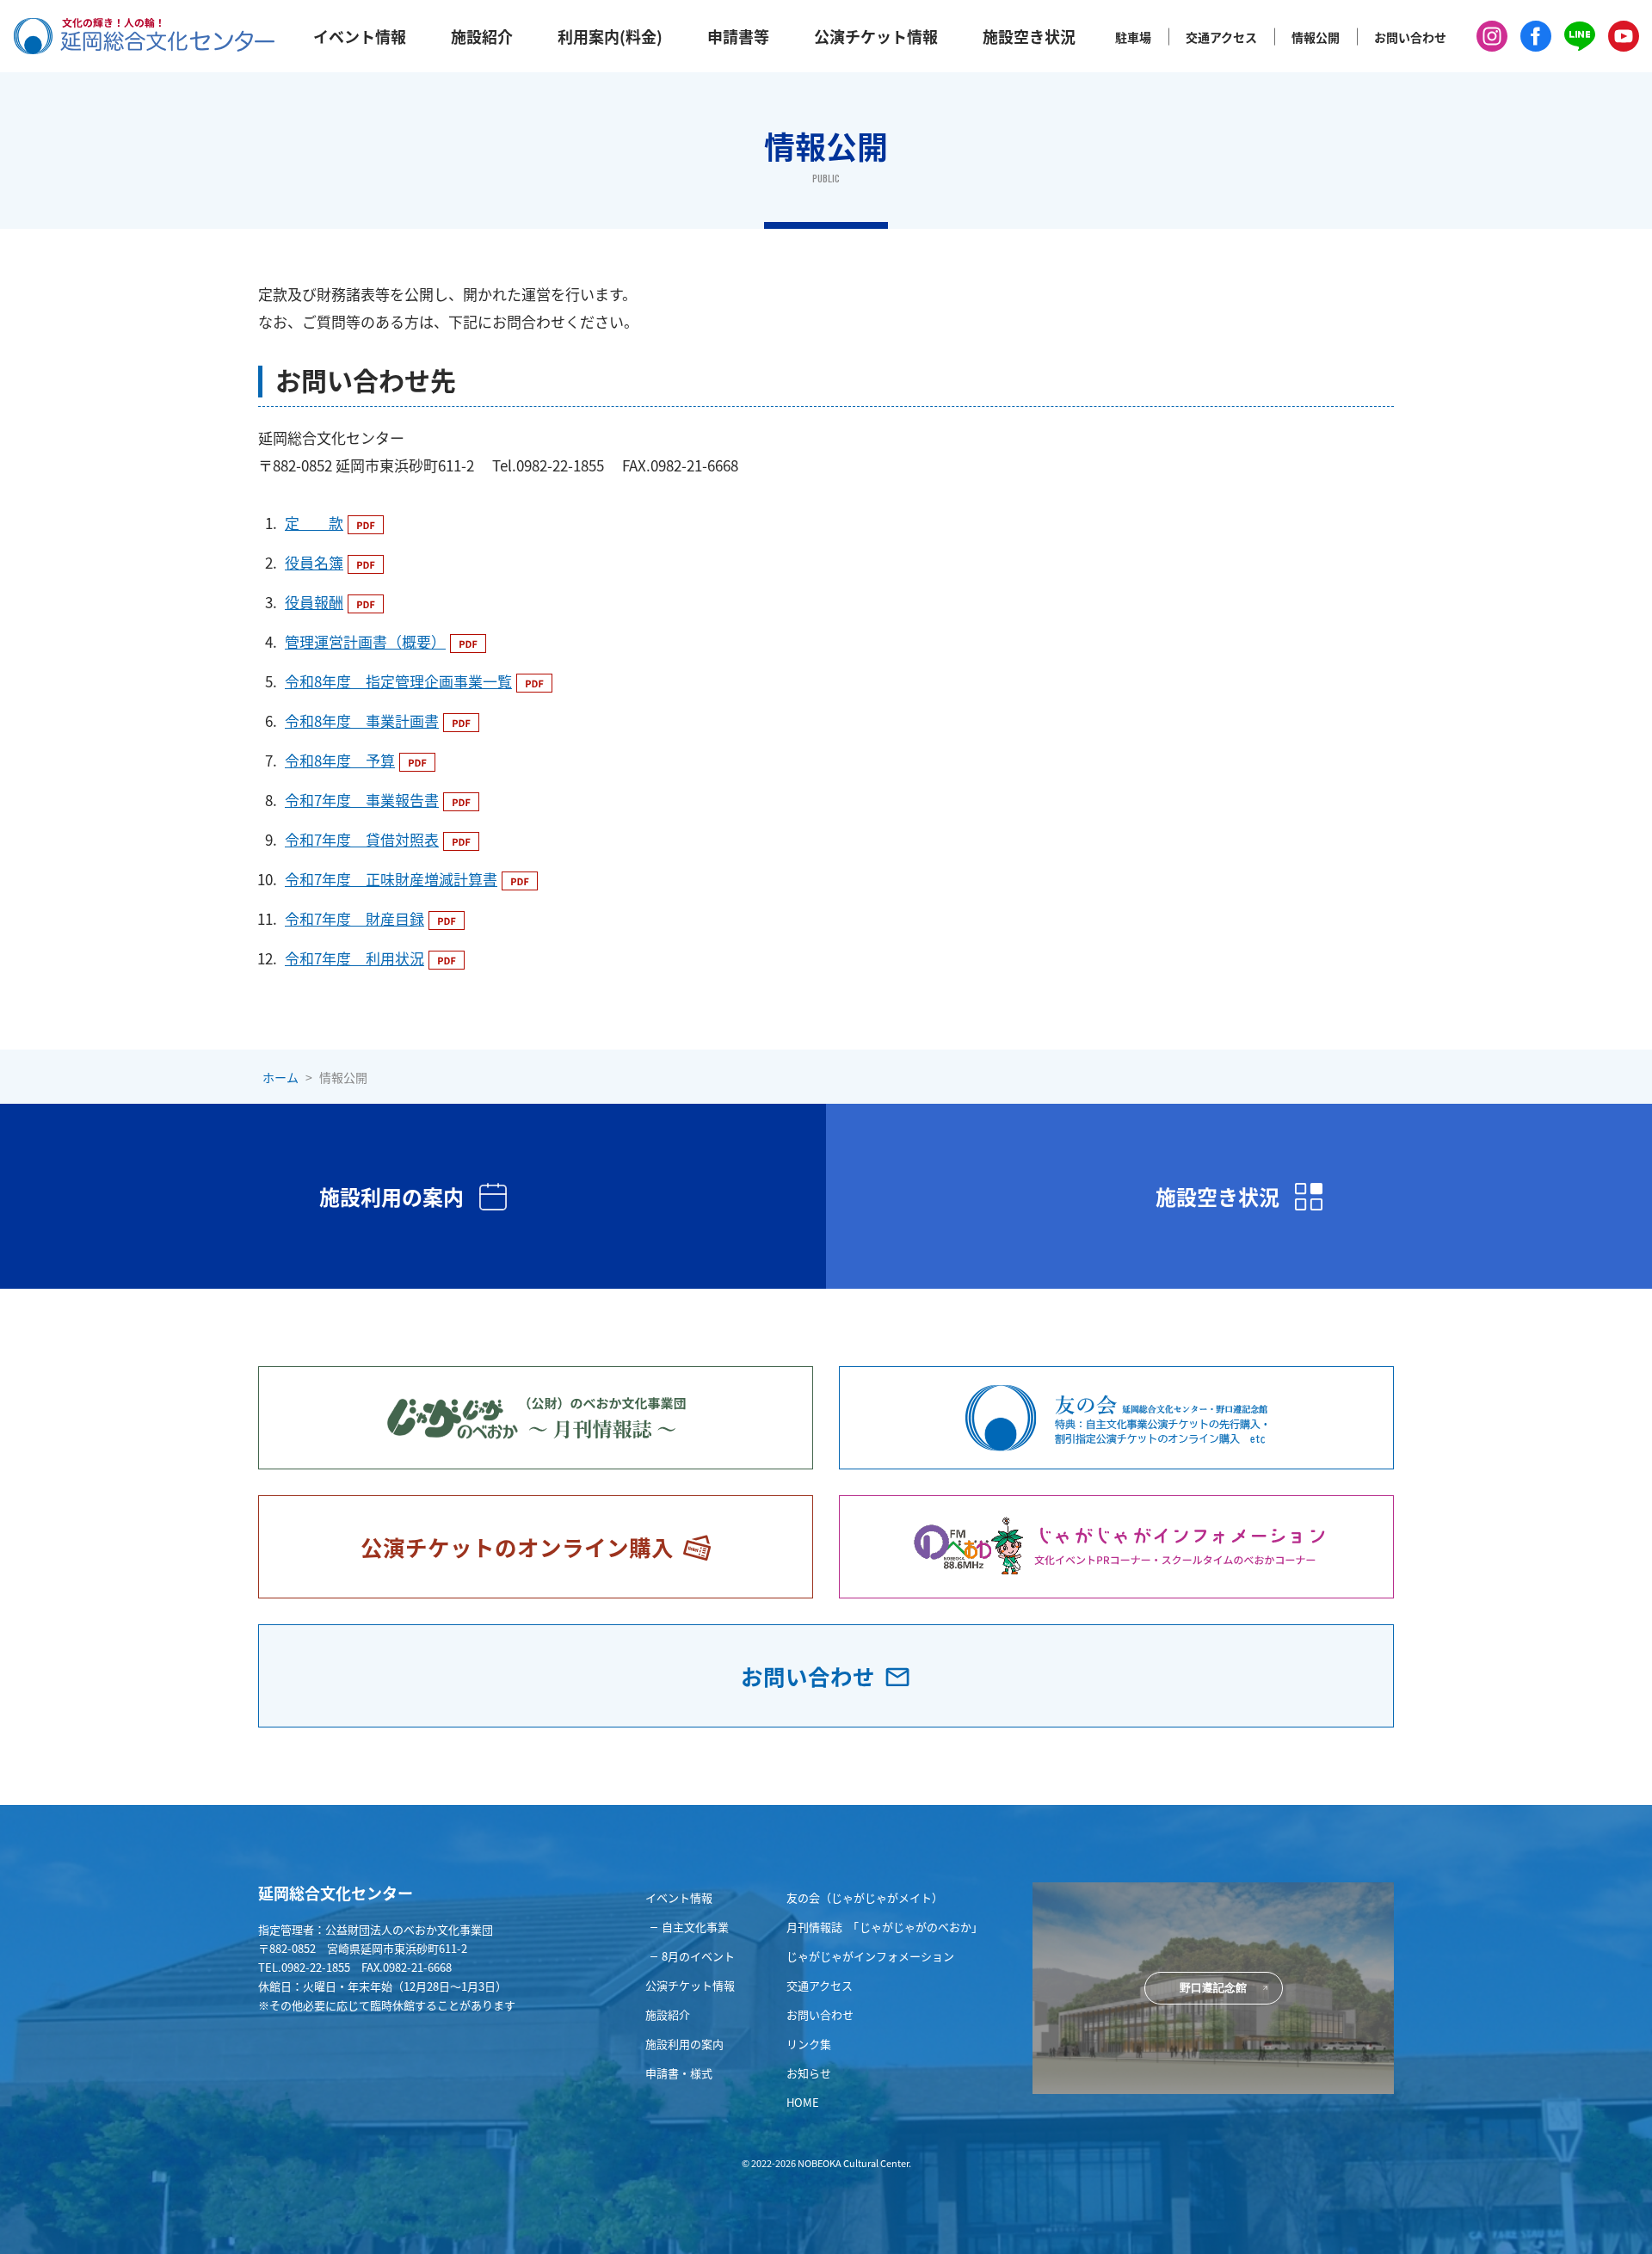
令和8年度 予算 (340, 760)
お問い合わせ (1410, 37)
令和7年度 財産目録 (354, 918)
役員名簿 (314, 562)
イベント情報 (360, 36)
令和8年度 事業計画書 (362, 721)
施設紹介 (482, 36)
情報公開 (1316, 37)
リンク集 (809, 2044)
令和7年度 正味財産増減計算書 (391, 879)
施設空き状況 (1029, 36)
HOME (803, 2102)
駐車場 (1133, 37)
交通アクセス (1221, 37)
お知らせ (809, 2073)
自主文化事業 (695, 1927)
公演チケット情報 (876, 36)
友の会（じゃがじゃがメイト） (865, 1897)
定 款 (314, 523)
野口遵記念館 (1213, 1988)
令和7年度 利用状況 (354, 958)
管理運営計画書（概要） (365, 641)
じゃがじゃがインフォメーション (870, 1956)
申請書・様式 (679, 2073)
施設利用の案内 (684, 2044)
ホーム (280, 1077)
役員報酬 (314, 602)
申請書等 (738, 36)
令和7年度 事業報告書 (362, 800)
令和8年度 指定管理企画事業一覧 (398, 681)
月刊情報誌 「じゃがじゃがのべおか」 (885, 1927)
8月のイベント (698, 1956)
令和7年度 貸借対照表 (362, 839)
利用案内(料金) (610, 36)
